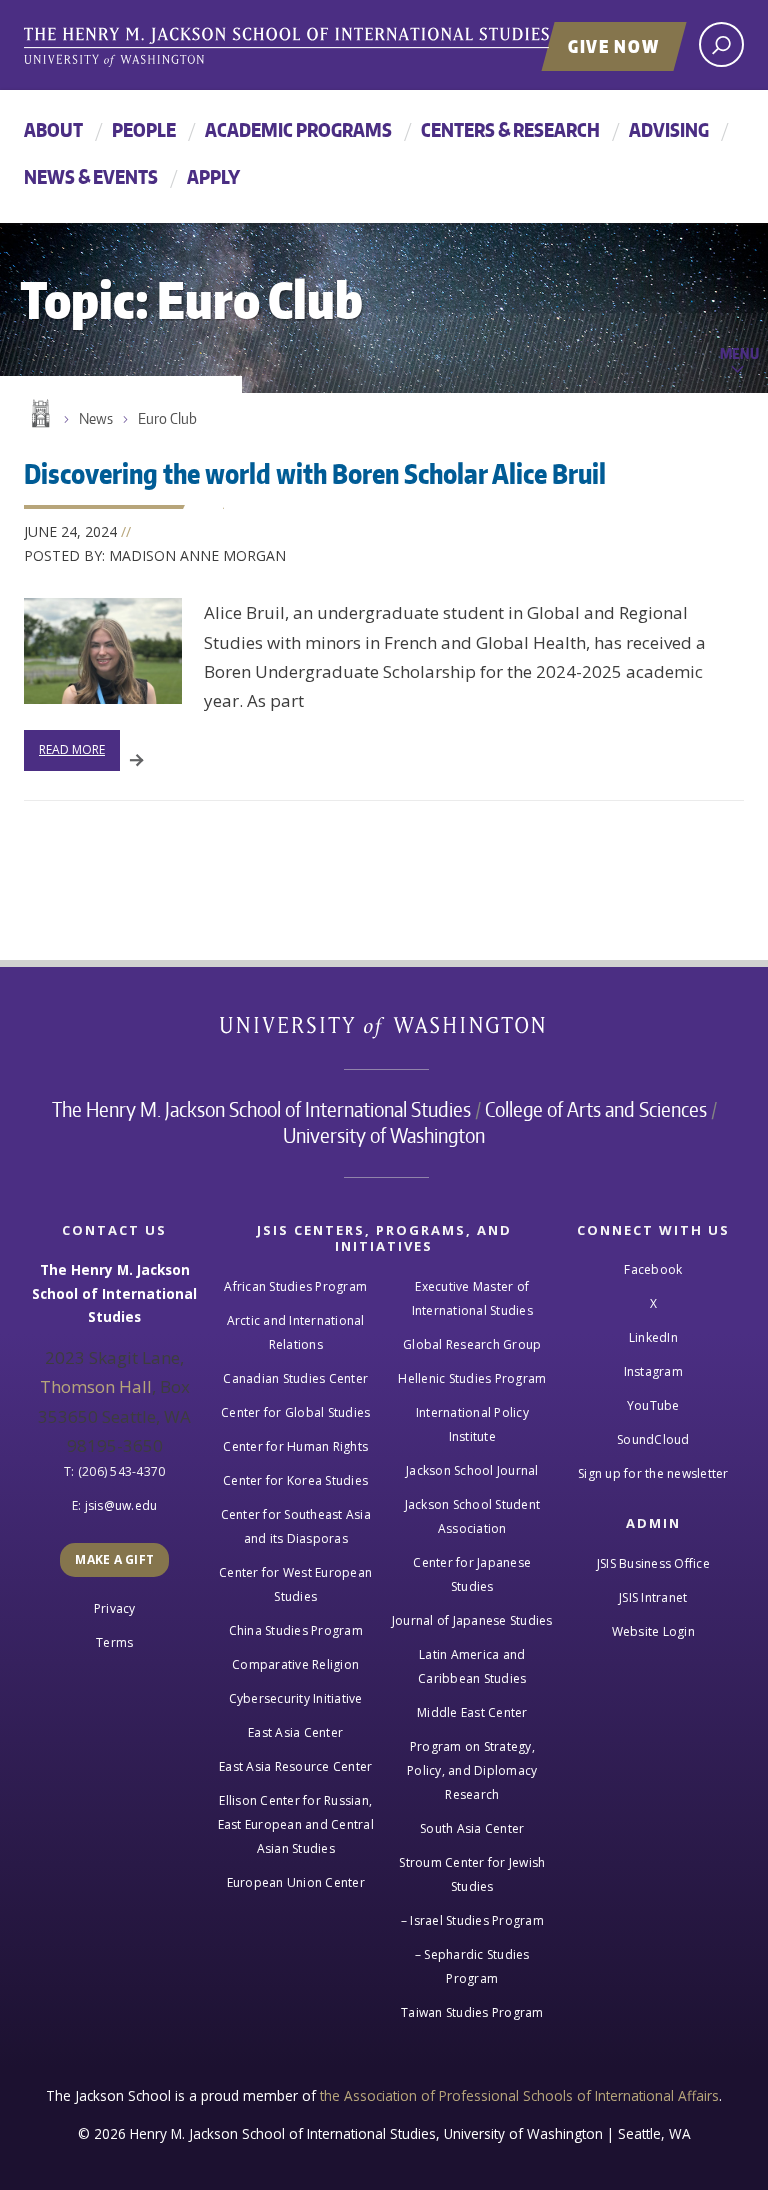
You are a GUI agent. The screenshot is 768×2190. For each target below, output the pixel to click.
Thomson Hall (96, 1386)
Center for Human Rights (295, 1446)
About (53, 129)
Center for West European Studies (295, 1584)
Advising (669, 129)
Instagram (653, 1371)
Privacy (115, 1608)
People (144, 129)
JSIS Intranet (653, 1597)
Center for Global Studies (295, 1412)
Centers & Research (510, 129)
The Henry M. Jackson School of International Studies (261, 1109)
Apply (213, 176)
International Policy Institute (472, 1424)
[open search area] (721, 44)
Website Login (653, 1631)
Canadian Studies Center (295, 1378)
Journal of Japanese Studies (472, 1620)
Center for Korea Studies (295, 1480)
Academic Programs (298, 129)
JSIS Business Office (653, 1563)
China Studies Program (296, 1630)
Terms (114, 1642)
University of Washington (384, 1031)
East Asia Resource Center (295, 1766)
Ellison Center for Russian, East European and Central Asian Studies (296, 1824)
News (96, 418)
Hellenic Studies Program (472, 1378)
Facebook (653, 1269)
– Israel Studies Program (472, 1920)
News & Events (91, 176)
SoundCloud (653, 1439)
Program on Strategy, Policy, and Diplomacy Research (472, 1770)
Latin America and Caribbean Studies (472, 1666)
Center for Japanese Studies (472, 1574)
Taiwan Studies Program (472, 2012)
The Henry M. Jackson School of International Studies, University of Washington (329, 47)
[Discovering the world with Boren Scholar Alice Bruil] (103, 651)
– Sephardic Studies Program (472, 1966)
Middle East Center (472, 1712)
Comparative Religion (295, 1664)
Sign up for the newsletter (653, 1473)
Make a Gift (114, 1559)
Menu (739, 353)
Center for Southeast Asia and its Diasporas (296, 1526)
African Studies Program (295, 1286)
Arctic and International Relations (296, 1332)
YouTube (653, 1405)
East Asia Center (295, 1732)
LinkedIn (653, 1337)
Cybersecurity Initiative (296, 1698)
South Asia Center (472, 1828)
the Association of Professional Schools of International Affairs (519, 2095)
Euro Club (167, 418)
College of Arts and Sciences (596, 1109)
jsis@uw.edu (121, 1505)
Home (39, 414)
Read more (72, 749)
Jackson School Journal (472, 1470)
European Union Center (296, 1882)
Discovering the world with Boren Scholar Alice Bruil (315, 473)
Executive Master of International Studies (472, 1298)
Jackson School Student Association (473, 1516)
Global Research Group (472, 1344)
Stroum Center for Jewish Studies (472, 1874)
